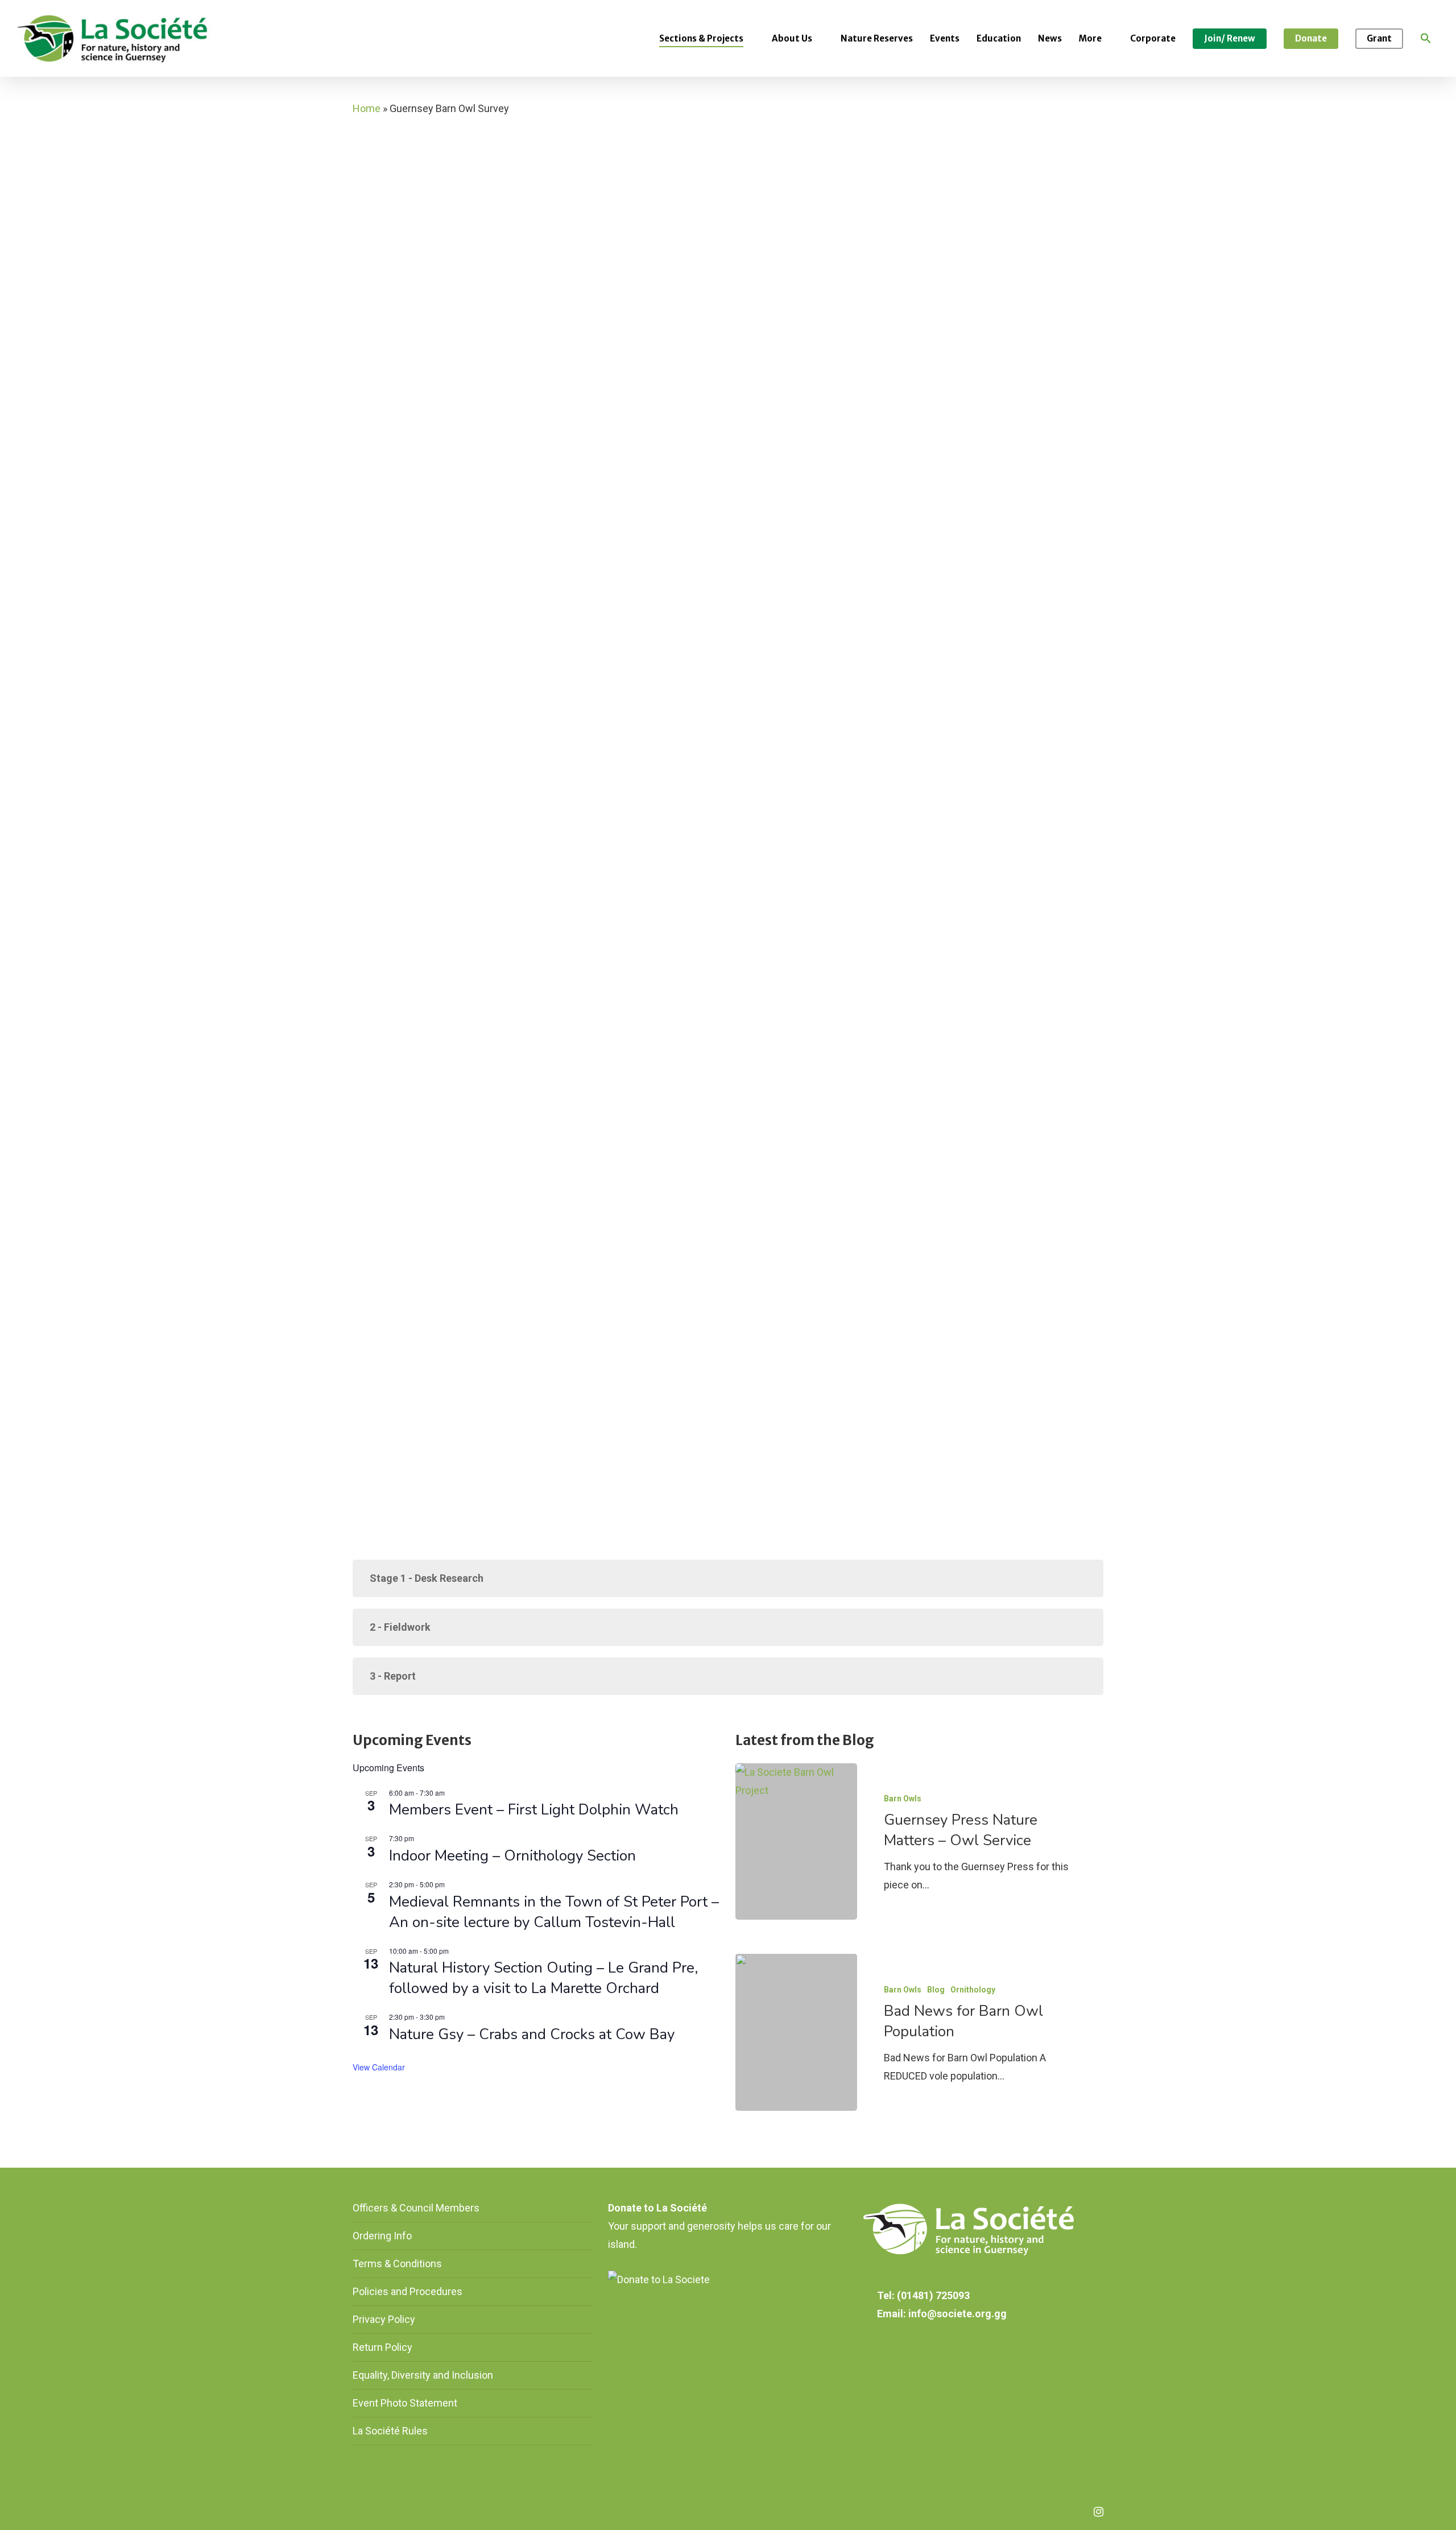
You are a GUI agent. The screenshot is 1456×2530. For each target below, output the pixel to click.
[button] (1426, 39)
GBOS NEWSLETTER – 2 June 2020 (433, 711)
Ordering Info (382, 2236)
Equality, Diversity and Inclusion (423, 2375)
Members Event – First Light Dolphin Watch (534, 1810)
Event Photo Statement (406, 2403)
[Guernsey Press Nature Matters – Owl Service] (796, 1841)
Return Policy (382, 2347)
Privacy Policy (384, 2319)
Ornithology (973, 1990)
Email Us (374, 862)
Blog (936, 1990)
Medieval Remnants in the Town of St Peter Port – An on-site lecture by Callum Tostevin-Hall (554, 1912)
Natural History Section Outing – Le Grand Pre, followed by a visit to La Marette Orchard (543, 1978)
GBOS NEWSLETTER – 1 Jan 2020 (432, 677)
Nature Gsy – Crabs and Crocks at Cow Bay (532, 2034)
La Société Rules (390, 2431)
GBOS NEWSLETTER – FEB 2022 (426, 744)
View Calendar (379, 2067)
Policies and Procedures (408, 2291)
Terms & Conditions (397, 2264)
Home (367, 108)
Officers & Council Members (416, 2208)
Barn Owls (903, 1799)
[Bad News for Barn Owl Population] (796, 2032)
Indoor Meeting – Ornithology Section (512, 1856)
